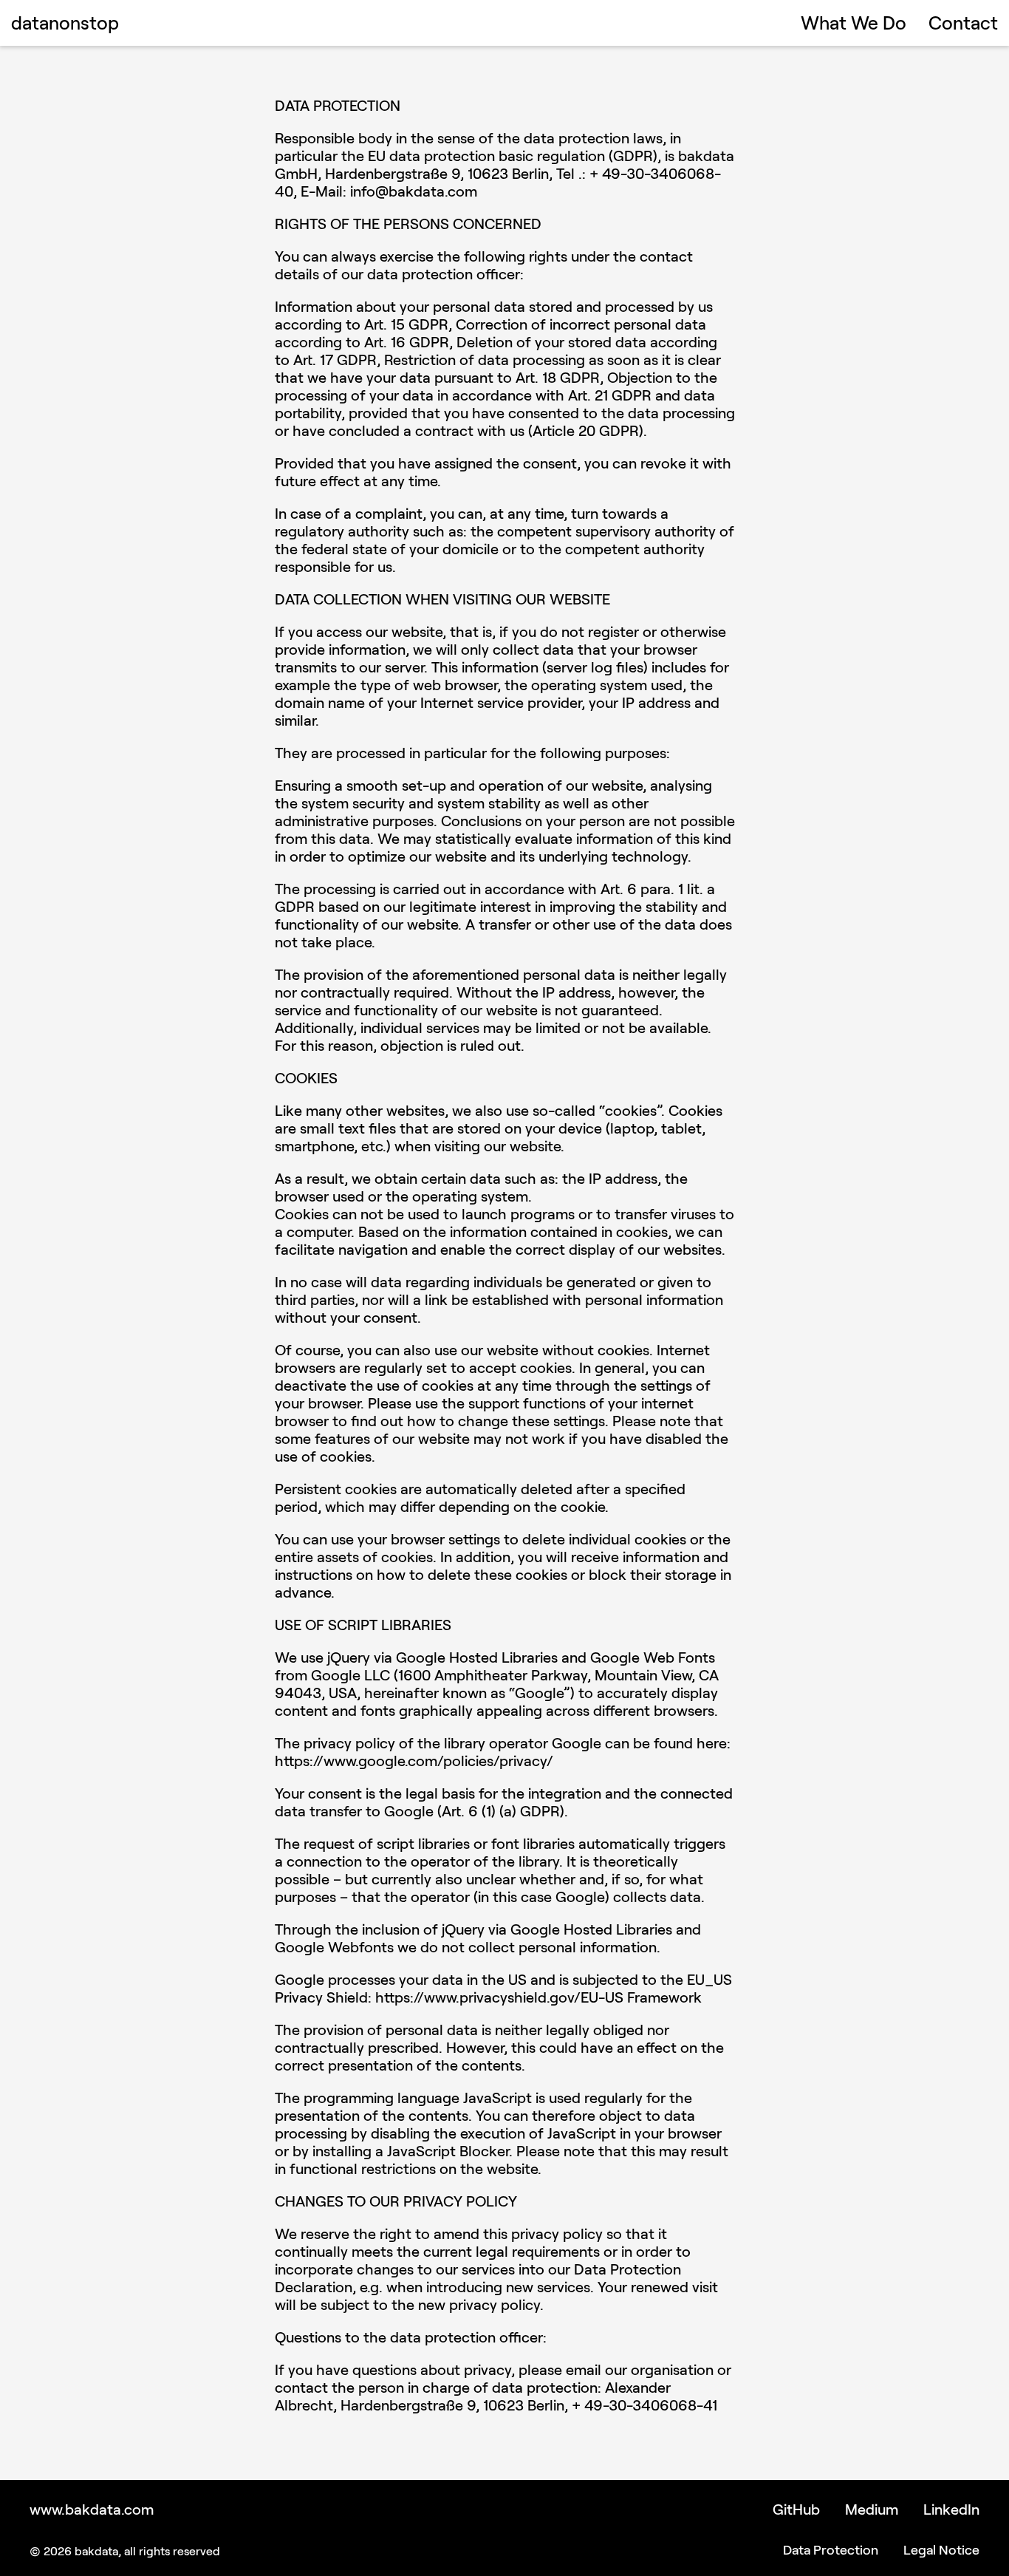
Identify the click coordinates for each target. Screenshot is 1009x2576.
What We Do (854, 22)
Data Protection (831, 2549)
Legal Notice (941, 2549)
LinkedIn (951, 2509)
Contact (963, 22)
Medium (872, 2509)
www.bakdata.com (92, 2509)
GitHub (796, 2509)
